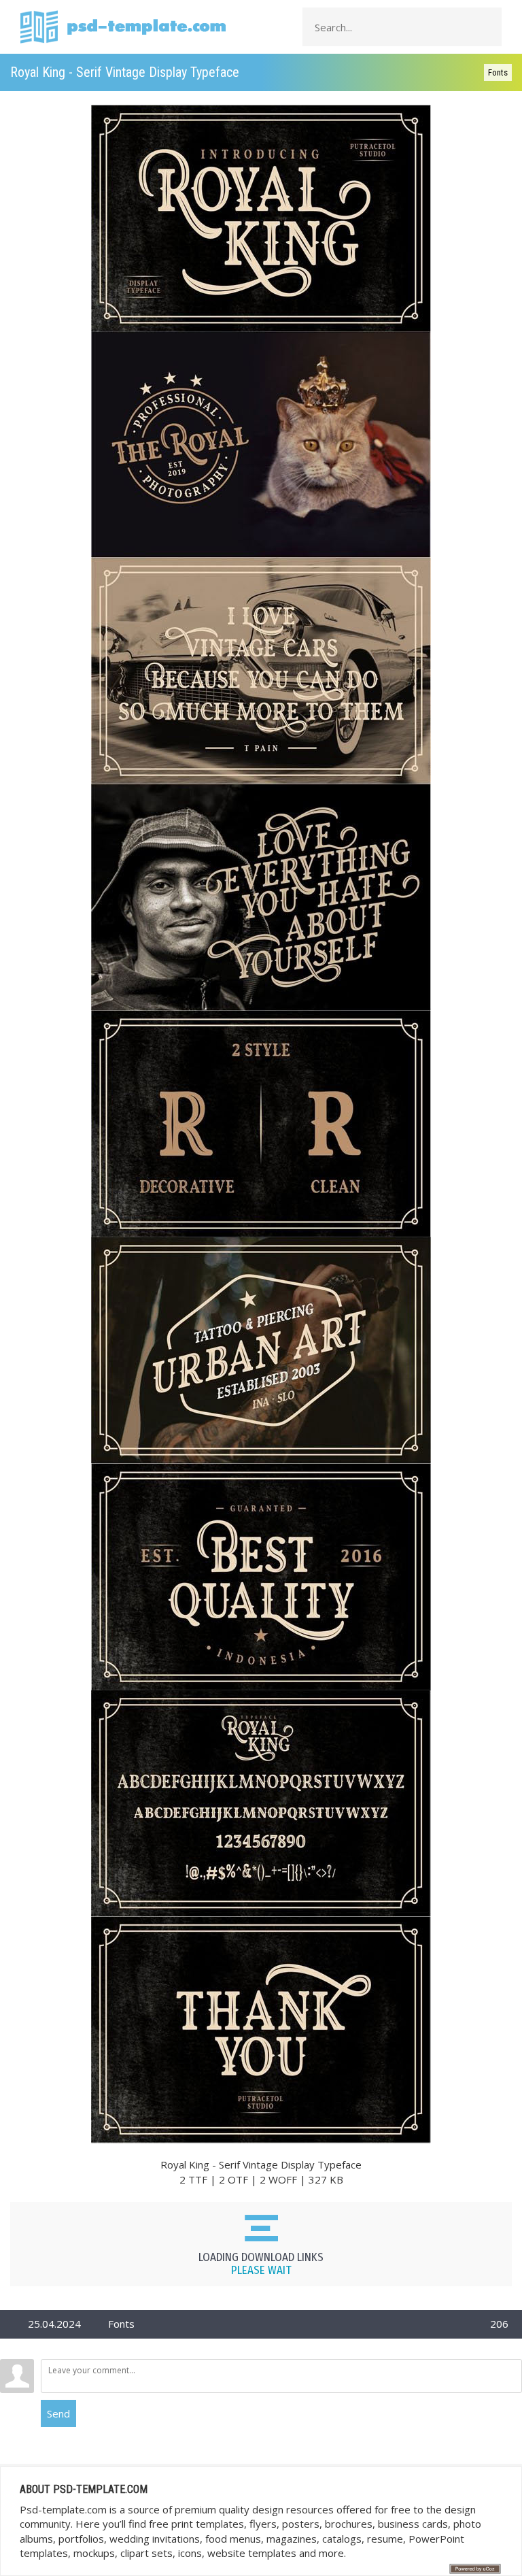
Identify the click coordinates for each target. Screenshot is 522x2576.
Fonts (498, 72)
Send (58, 2413)
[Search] (487, 27)
